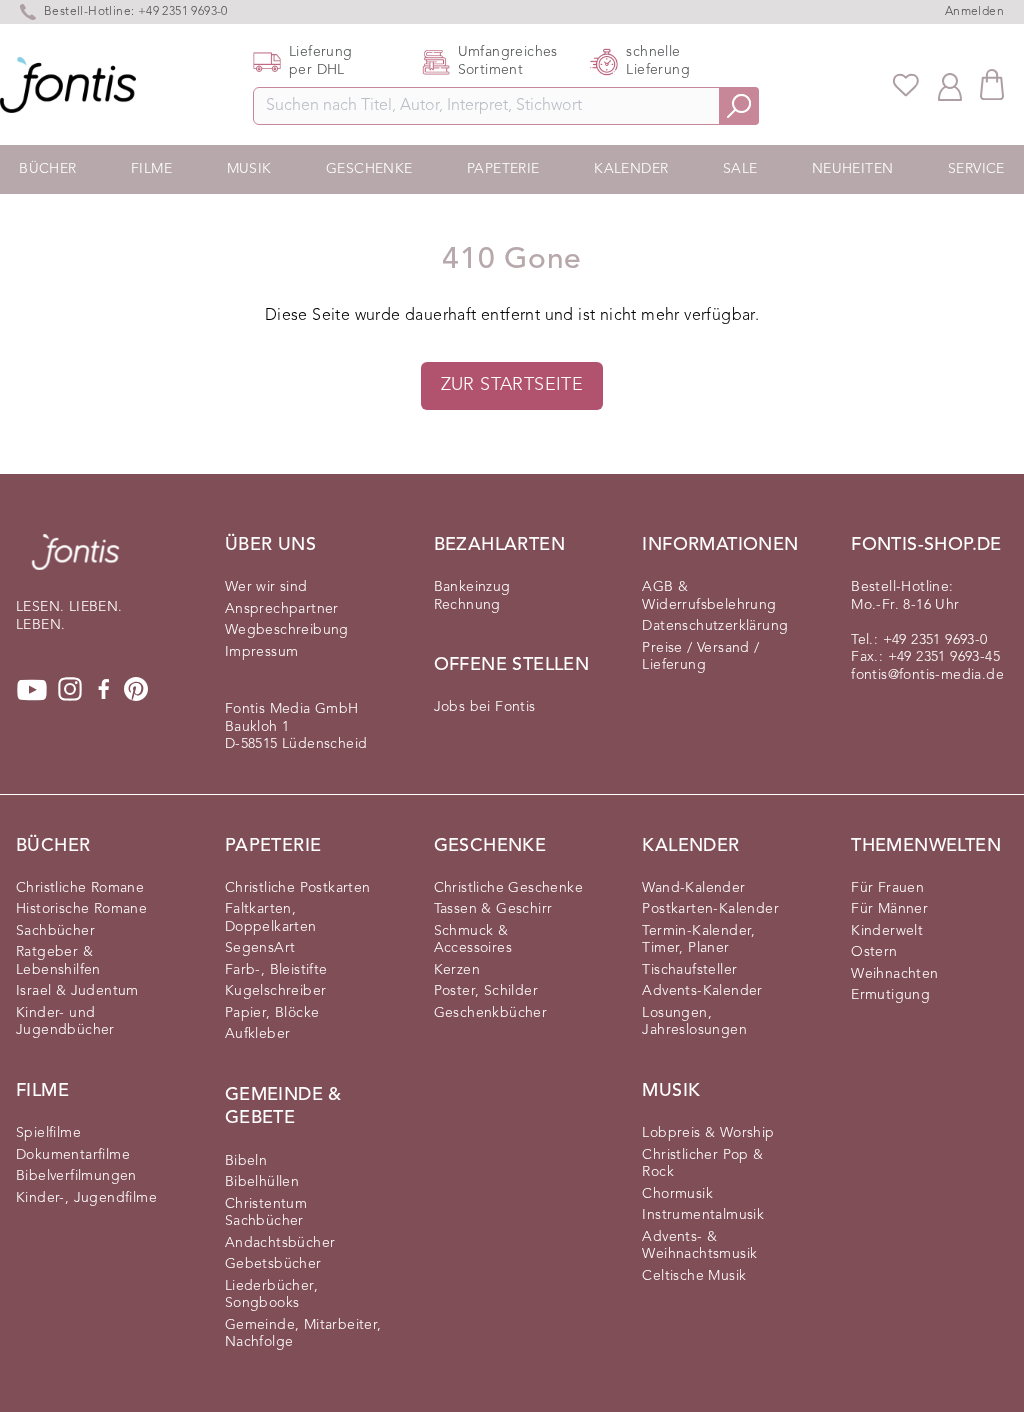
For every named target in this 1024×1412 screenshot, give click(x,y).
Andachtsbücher (280, 1243)
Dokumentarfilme (73, 1155)
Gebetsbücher (273, 1264)
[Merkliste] (906, 85)
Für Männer (889, 909)
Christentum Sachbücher (266, 1213)
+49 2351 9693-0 (935, 640)
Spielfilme (48, 1133)
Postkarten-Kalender (710, 909)
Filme (151, 169)
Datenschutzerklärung (715, 626)
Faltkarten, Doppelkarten (271, 918)
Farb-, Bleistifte (276, 970)
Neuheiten (853, 169)
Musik (249, 169)
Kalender (631, 169)
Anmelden (974, 12)
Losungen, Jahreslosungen (694, 1022)
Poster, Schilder (486, 991)
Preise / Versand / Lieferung (700, 657)
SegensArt (260, 948)
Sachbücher (55, 931)
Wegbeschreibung (287, 630)
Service (976, 169)
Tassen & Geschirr (493, 909)
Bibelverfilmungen (76, 1176)
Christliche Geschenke (508, 888)
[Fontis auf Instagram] (70, 690)
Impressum (262, 652)
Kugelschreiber (276, 991)
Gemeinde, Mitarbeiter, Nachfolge (303, 1334)
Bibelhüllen (262, 1182)
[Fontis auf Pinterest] (136, 690)
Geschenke (369, 169)
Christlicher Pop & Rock (702, 1164)
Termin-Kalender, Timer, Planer (698, 940)
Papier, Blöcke (272, 1013)
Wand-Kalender (693, 888)
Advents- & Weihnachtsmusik (699, 1246)
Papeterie (503, 169)
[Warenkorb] (992, 84)
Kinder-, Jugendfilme (86, 1198)
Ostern (874, 952)
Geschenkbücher (491, 1013)
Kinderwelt (887, 931)
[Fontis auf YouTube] (32, 690)
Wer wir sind (266, 587)
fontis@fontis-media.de (927, 675)
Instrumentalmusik (703, 1215)
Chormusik (677, 1194)
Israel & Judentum (77, 991)
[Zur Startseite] (75, 562)
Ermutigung (890, 995)
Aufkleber (258, 1034)
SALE (740, 169)
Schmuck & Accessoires (473, 940)
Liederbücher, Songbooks (271, 1295)
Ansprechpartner (282, 609)
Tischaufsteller (689, 970)
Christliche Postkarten (298, 888)
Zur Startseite (512, 385)
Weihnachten (894, 974)
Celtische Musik (694, 1276)
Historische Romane (81, 909)
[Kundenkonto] (950, 85)
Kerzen (457, 970)
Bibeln (246, 1161)
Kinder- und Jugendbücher (65, 1022)
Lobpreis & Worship (708, 1133)
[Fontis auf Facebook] (104, 690)
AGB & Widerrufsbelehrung (709, 596)
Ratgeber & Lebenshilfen (58, 961)
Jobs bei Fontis (485, 707)
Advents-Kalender (702, 991)
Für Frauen (887, 888)
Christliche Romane (80, 888)
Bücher (47, 169)
